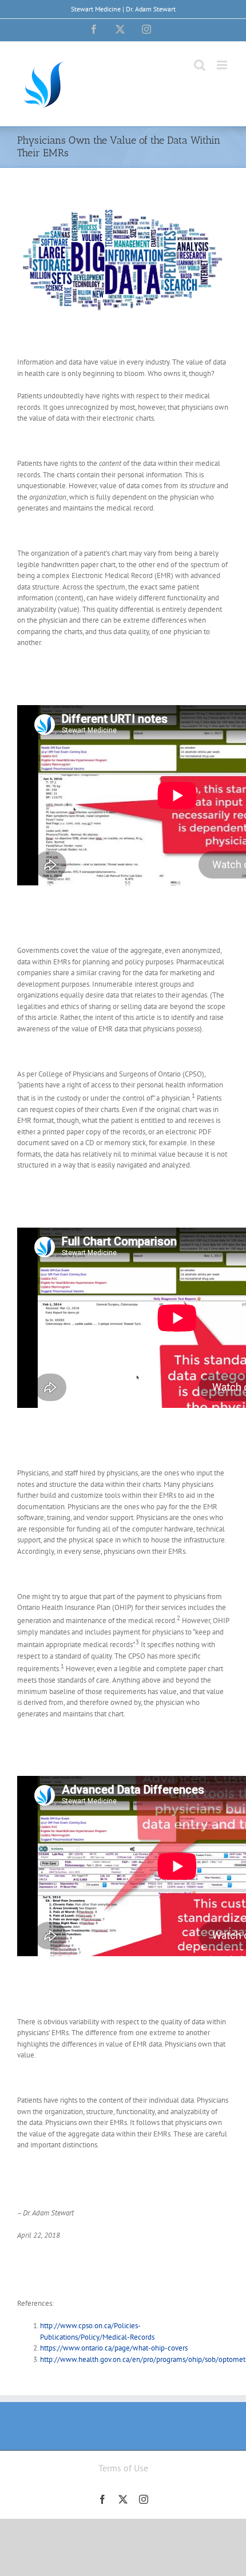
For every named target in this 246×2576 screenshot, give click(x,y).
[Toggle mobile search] (200, 65)
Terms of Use (123, 2468)
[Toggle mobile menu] (223, 65)
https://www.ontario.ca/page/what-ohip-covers (114, 2348)
